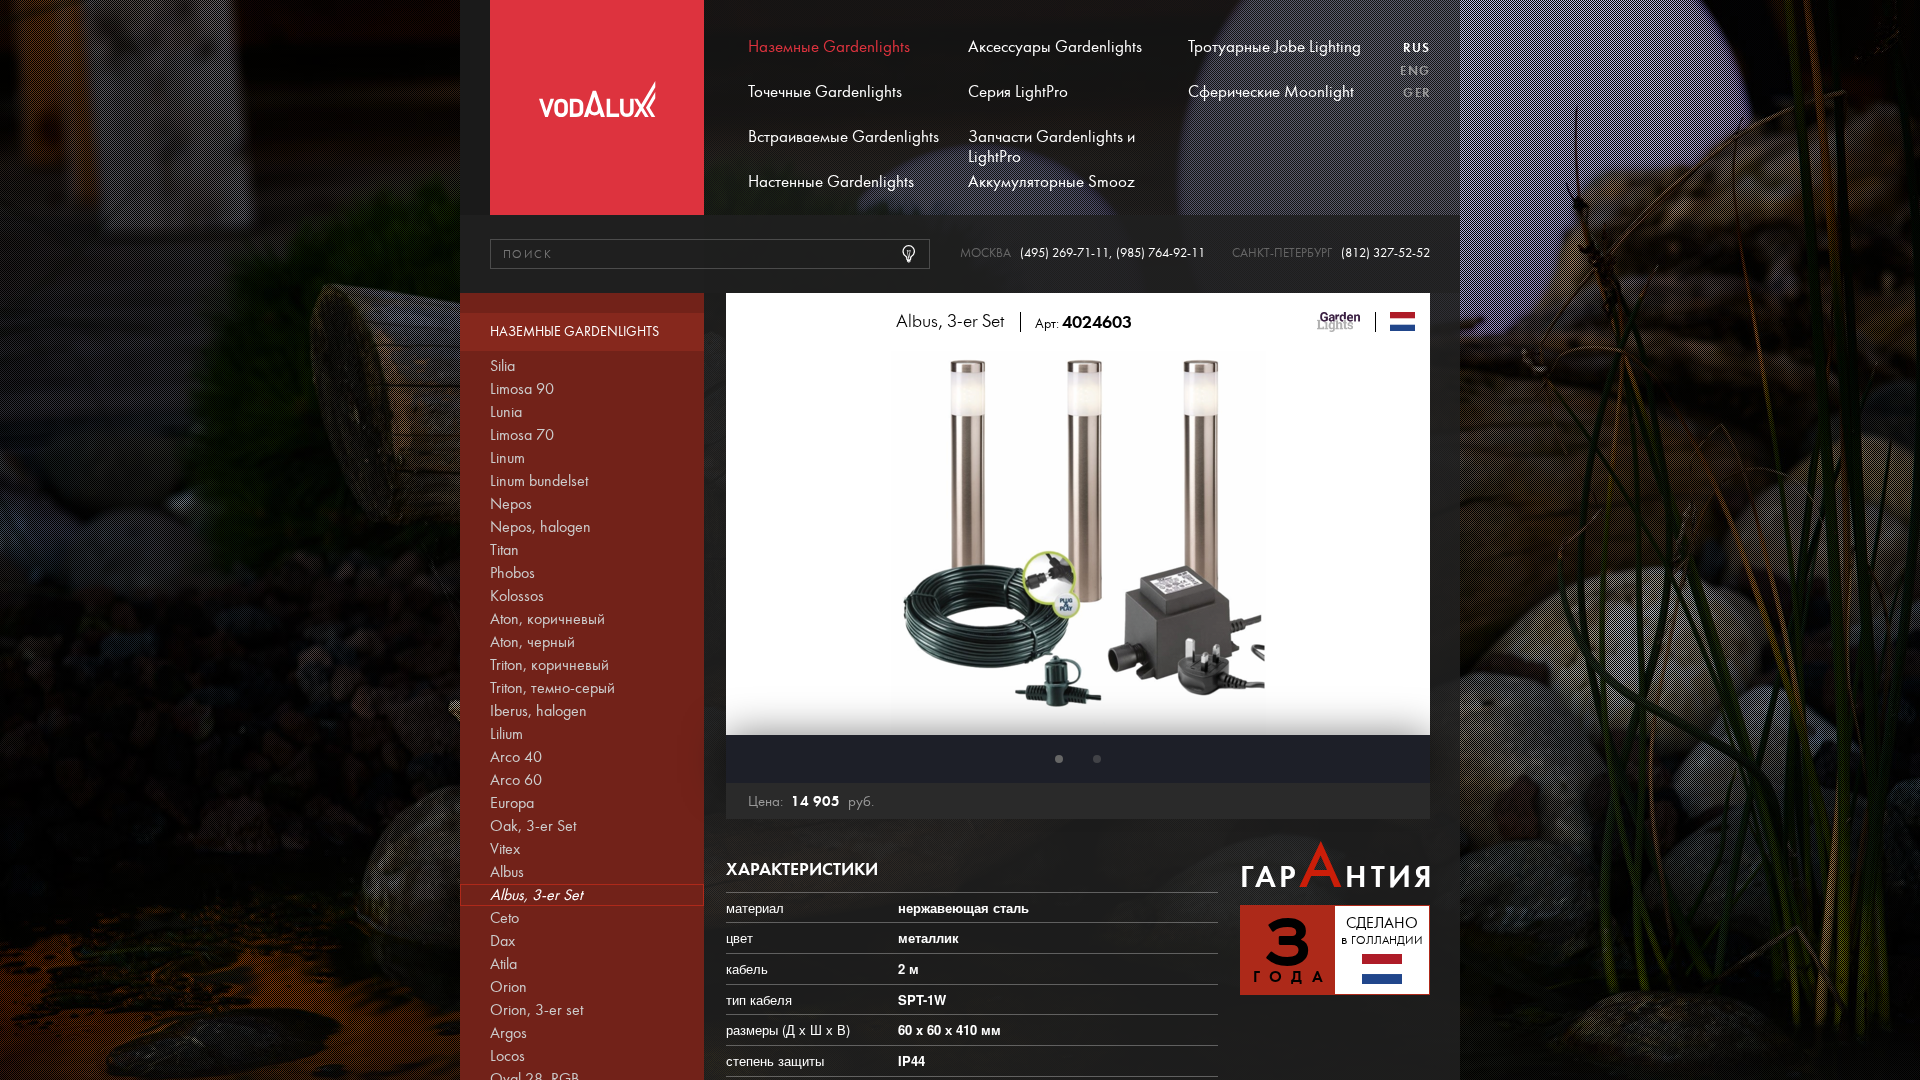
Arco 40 (516, 757)
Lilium (506, 734)
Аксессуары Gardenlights (1055, 47)
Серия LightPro (1018, 92)
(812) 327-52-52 (1385, 253)
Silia (502, 366)
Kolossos (517, 596)
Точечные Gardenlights (825, 92)
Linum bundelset (539, 481)
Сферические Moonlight (1271, 92)
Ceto (504, 918)
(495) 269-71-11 (1064, 253)
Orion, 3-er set (536, 1010)
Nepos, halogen (540, 527)
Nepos (511, 504)
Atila (503, 964)
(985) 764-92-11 (1160, 253)
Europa (512, 803)
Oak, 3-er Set (533, 826)
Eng (1415, 71)
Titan (504, 550)
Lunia (506, 412)
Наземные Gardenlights (829, 47)
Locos (507, 1056)
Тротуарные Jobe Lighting (1274, 47)
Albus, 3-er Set (536, 895)
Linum (507, 458)
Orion (508, 987)
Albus (507, 872)
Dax (502, 941)
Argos (508, 1033)
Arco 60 (516, 780)
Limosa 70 (522, 435)
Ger (1416, 93)
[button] (1059, 759)
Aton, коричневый (547, 619)
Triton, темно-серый (552, 688)
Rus (1416, 48)
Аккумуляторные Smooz (1051, 182)
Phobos (512, 573)
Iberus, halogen (538, 711)
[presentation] (766, 543)
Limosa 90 (522, 389)
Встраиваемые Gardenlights (843, 137)
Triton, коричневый (549, 665)
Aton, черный (532, 642)
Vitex (505, 849)
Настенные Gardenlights (831, 182)
